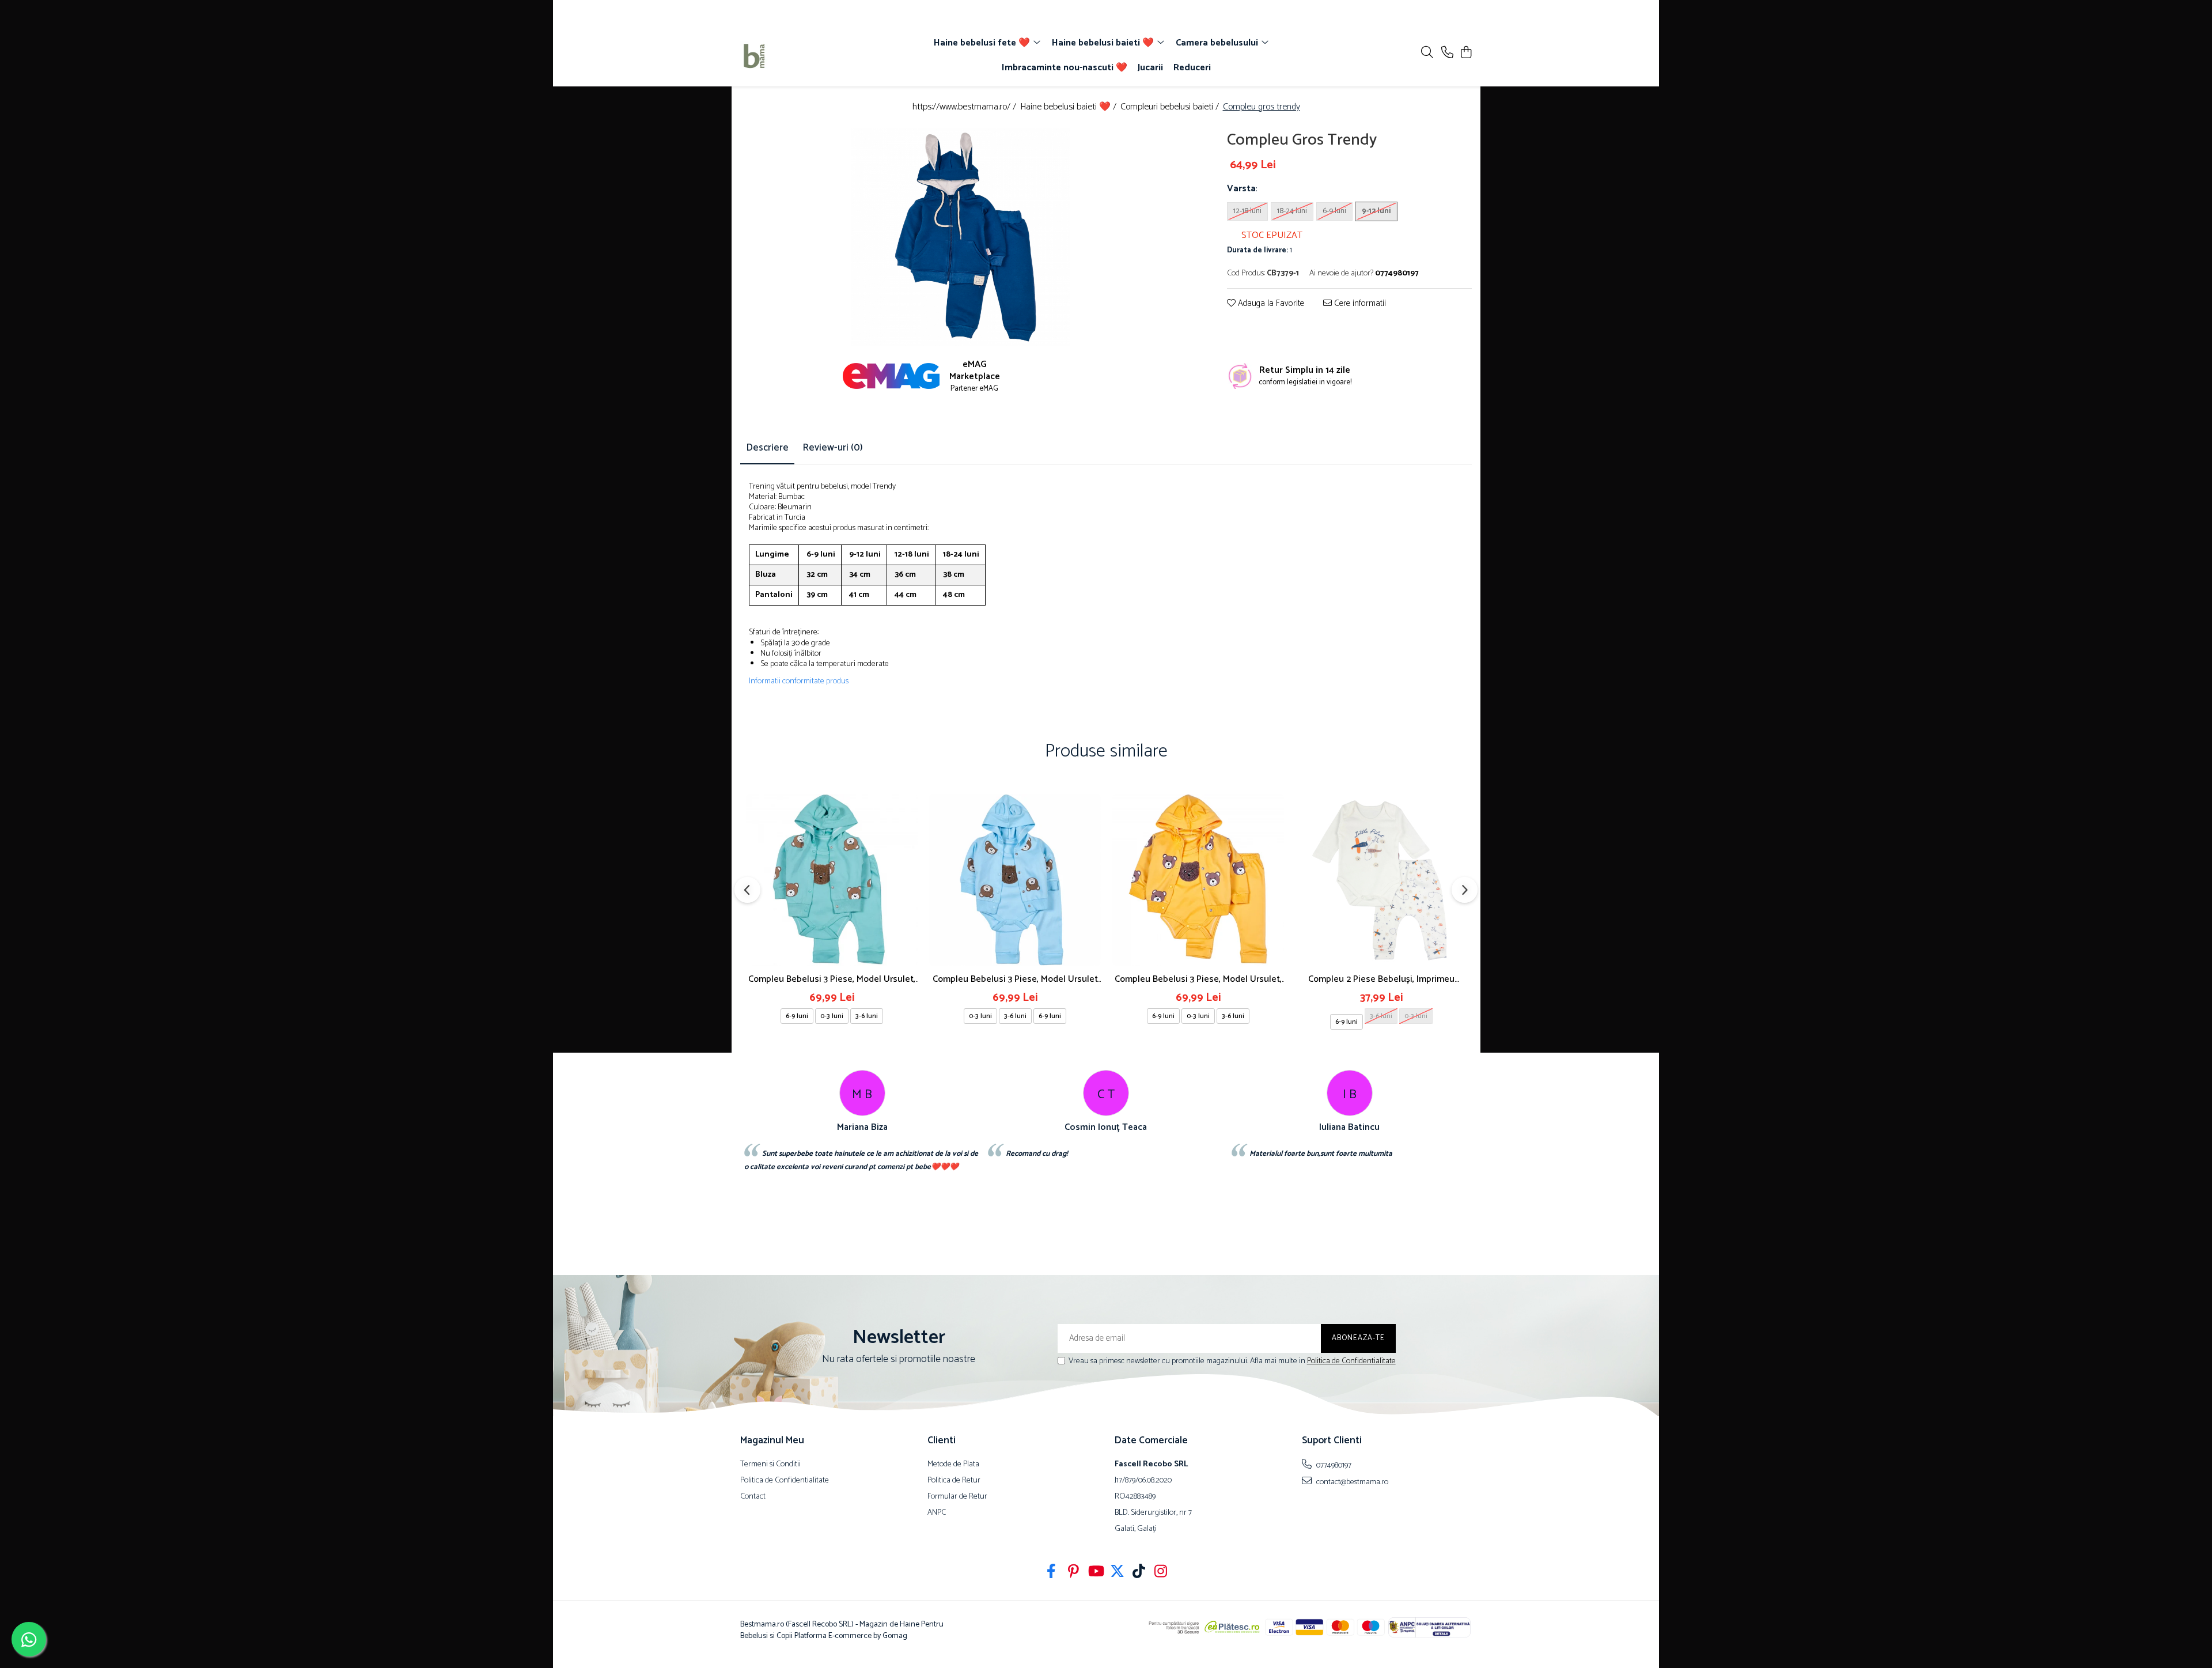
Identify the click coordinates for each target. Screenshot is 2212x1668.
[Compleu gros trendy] (961, 238)
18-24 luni (1292, 211)
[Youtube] (1095, 1573)
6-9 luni (1334, 211)
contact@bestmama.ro (1351, 1482)
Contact (753, 1497)
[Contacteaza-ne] (1447, 53)
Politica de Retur (954, 1481)
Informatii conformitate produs (799, 682)
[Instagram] (1161, 1573)
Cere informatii (1359, 303)
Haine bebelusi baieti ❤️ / (1069, 107)
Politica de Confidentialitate (1351, 1361)
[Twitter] (1117, 1573)
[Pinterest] (1073, 1573)
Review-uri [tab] (833, 448)
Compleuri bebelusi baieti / (1171, 107)
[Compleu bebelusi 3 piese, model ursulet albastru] (1015, 880)
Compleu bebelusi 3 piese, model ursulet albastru (1015, 979)
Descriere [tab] (767, 448)
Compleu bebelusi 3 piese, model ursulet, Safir (832, 979)
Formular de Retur (957, 1497)
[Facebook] (1052, 1573)
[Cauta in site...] (1427, 53)
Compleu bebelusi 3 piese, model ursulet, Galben (1198, 979)
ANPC (937, 1513)
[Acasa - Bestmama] (806, 56)
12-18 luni (1247, 211)
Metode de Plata (953, 1465)
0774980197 (1333, 1465)
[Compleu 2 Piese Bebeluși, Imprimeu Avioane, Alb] (1381, 880)
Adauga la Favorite (1270, 303)
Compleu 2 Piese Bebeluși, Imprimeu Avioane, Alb (1381, 979)
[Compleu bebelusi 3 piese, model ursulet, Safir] (832, 880)
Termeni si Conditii (770, 1465)
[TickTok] (1139, 1573)
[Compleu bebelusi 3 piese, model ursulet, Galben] (1198, 880)
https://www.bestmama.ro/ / (965, 107)
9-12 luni (1376, 211)
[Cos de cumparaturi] (1466, 53)
